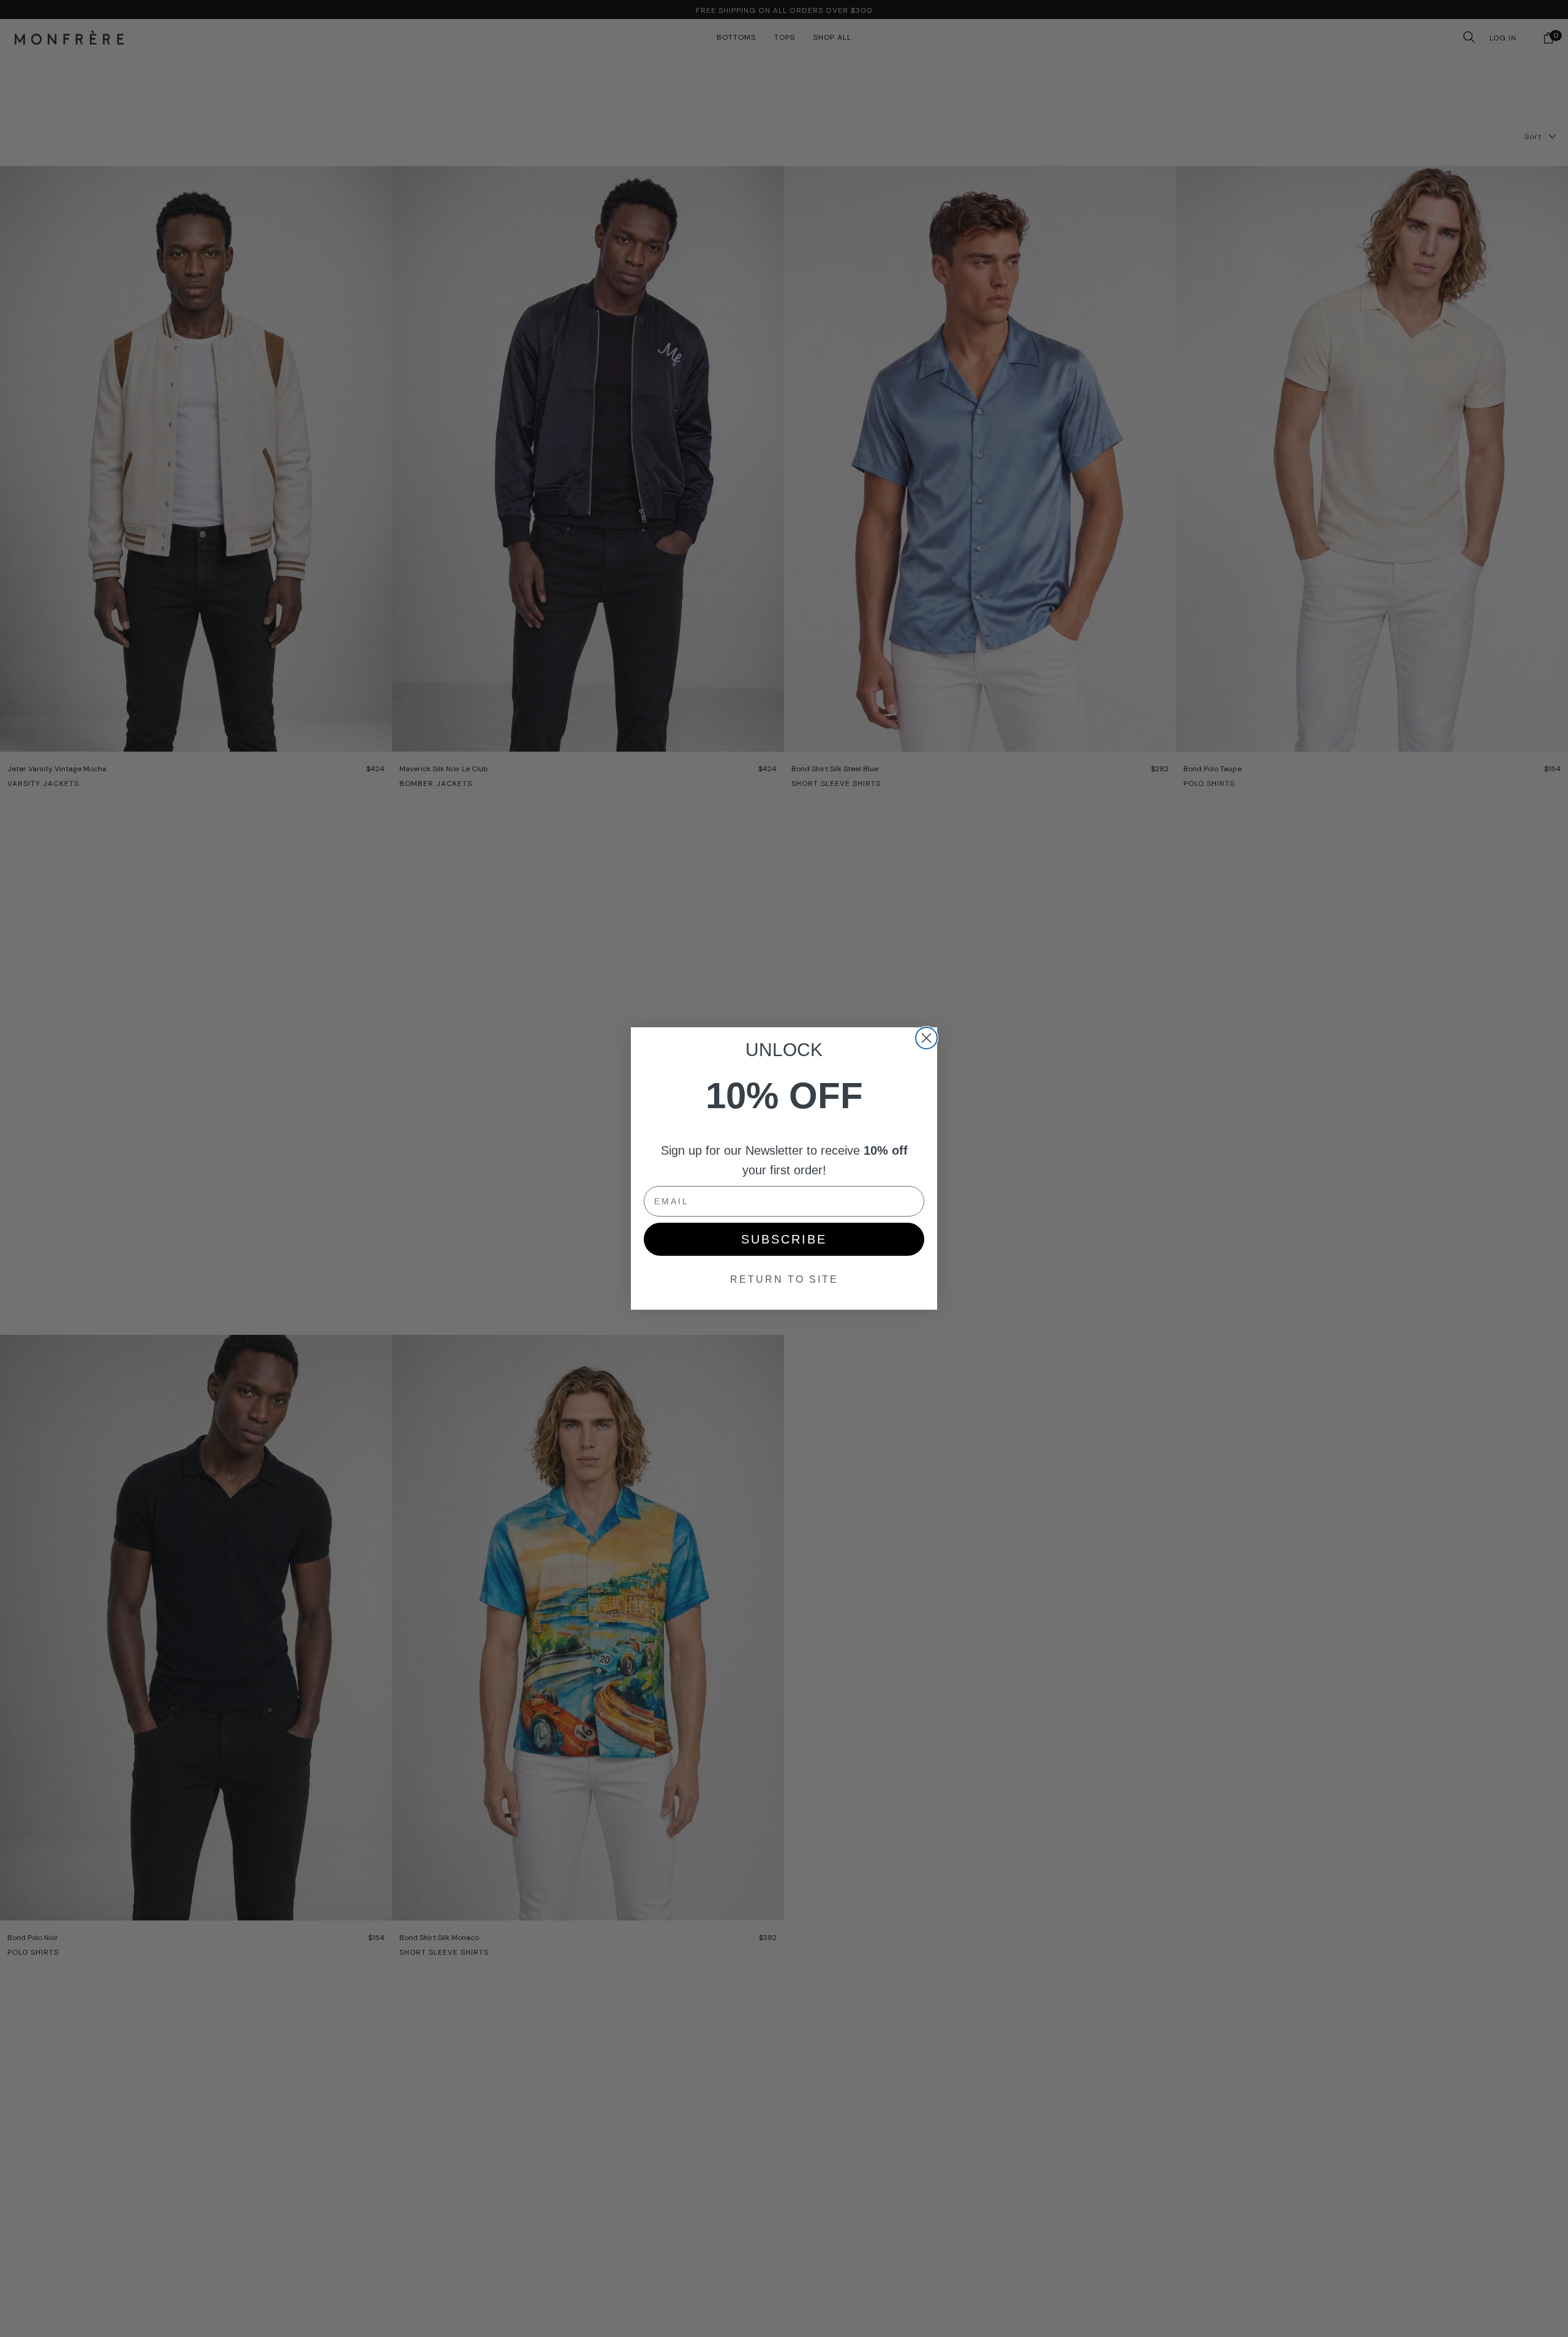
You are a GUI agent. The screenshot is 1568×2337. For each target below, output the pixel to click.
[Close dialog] (926, 1038)
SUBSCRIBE (784, 1239)
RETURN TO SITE (784, 1279)
